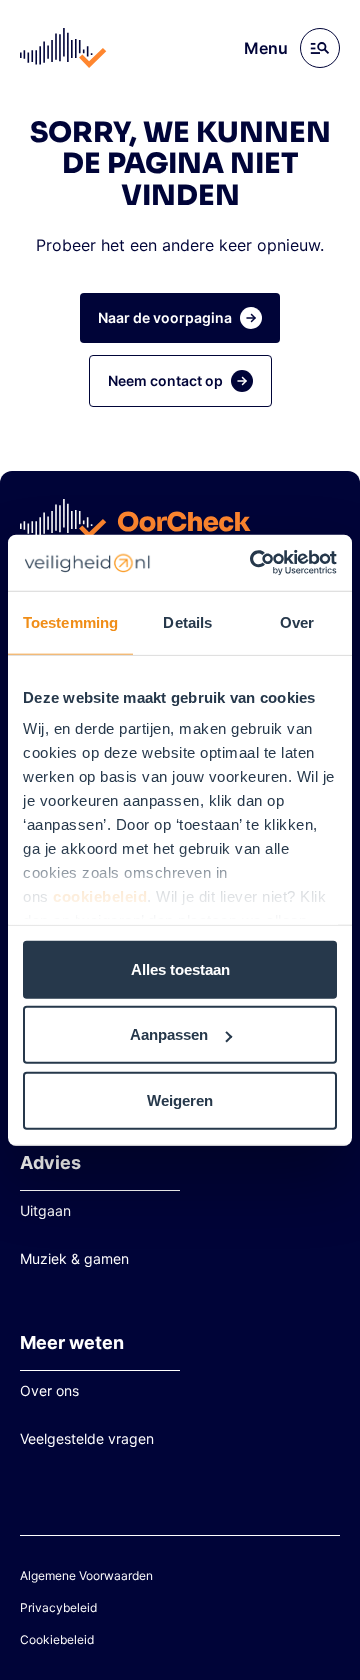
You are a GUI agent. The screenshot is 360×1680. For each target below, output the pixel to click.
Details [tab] (187, 621)
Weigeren (180, 1099)
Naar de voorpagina (165, 317)
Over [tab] (297, 621)
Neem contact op (165, 380)
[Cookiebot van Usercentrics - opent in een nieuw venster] (254, 563)
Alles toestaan (180, 968)
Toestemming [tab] (70, 621)
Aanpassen (169, 1034)
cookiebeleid (100, 896)
